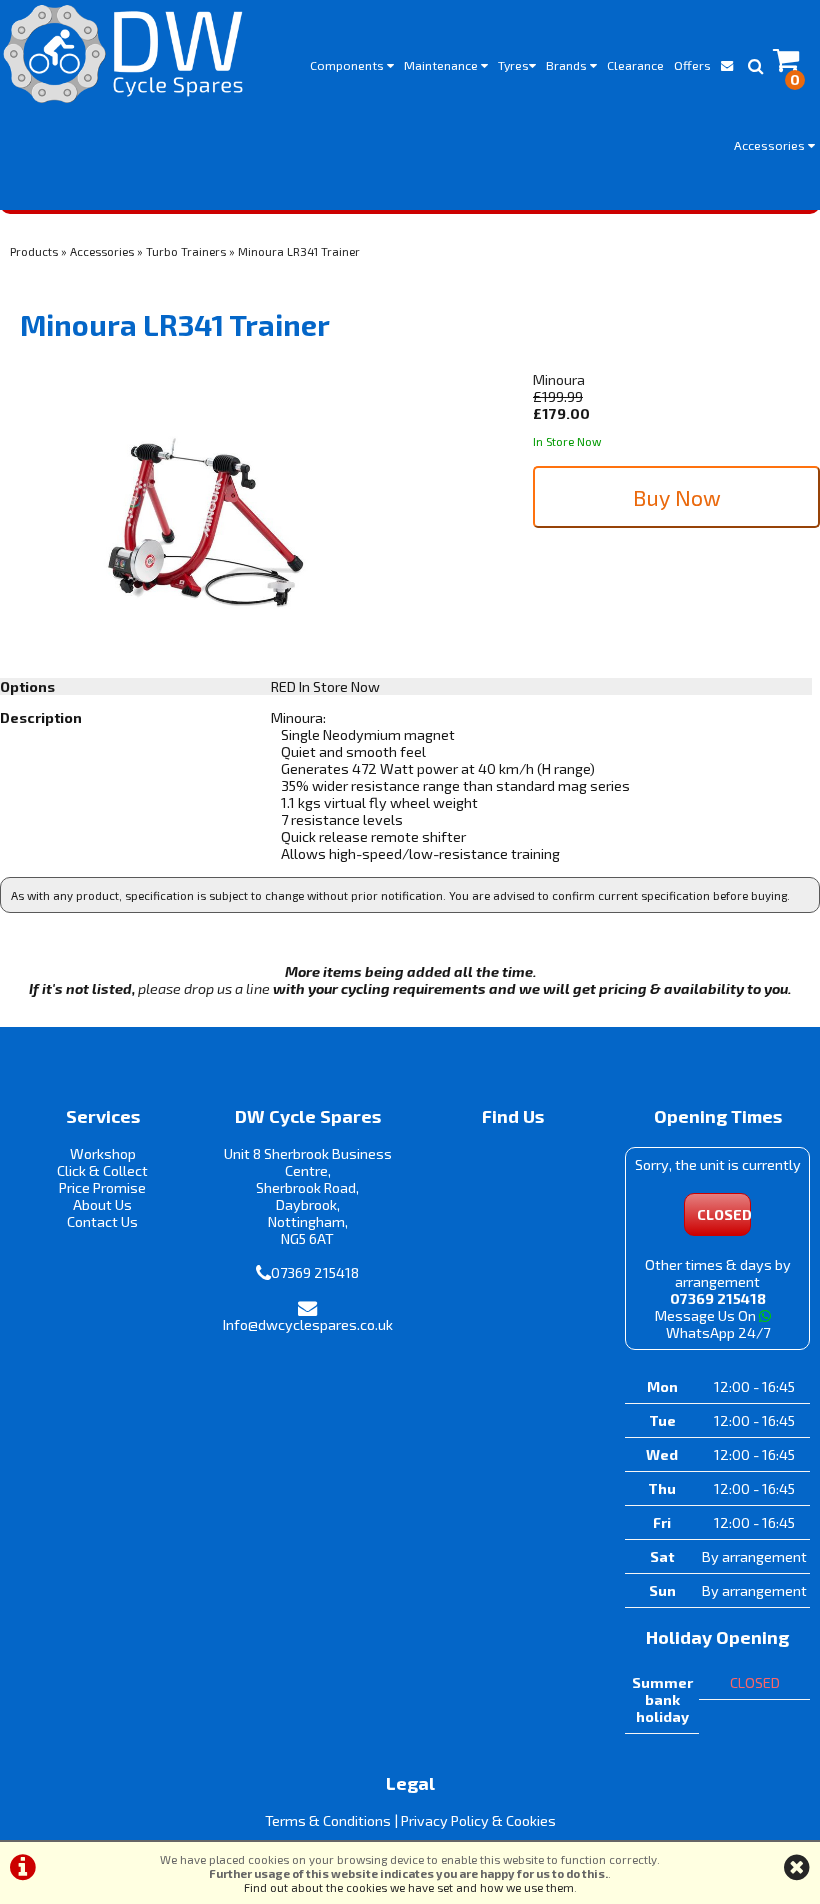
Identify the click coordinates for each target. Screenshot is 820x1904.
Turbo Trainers (186, 251)
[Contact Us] (727, 65)
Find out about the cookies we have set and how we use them (409, 1887)
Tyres (513, 65)
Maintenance (442, 65)
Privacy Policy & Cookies (478, 1820)
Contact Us (102, 1221)
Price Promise (102, 1187)
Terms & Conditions (328, 1820)
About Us (102, 1204)
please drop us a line (204, 988)
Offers (692, 65)
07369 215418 (315, 1272)
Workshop (103, 1153)
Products (34, 251)
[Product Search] (755, 65)
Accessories (771, 145)
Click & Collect (102, 1170)
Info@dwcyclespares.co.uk (308, 1324)
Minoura (559, 379)
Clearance (635, 65)
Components (348, 65)
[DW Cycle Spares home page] (123, 54)
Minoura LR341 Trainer (299, 251)
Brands (568, 65)
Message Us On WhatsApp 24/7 (712, 1324)
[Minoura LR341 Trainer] (205, 525)
